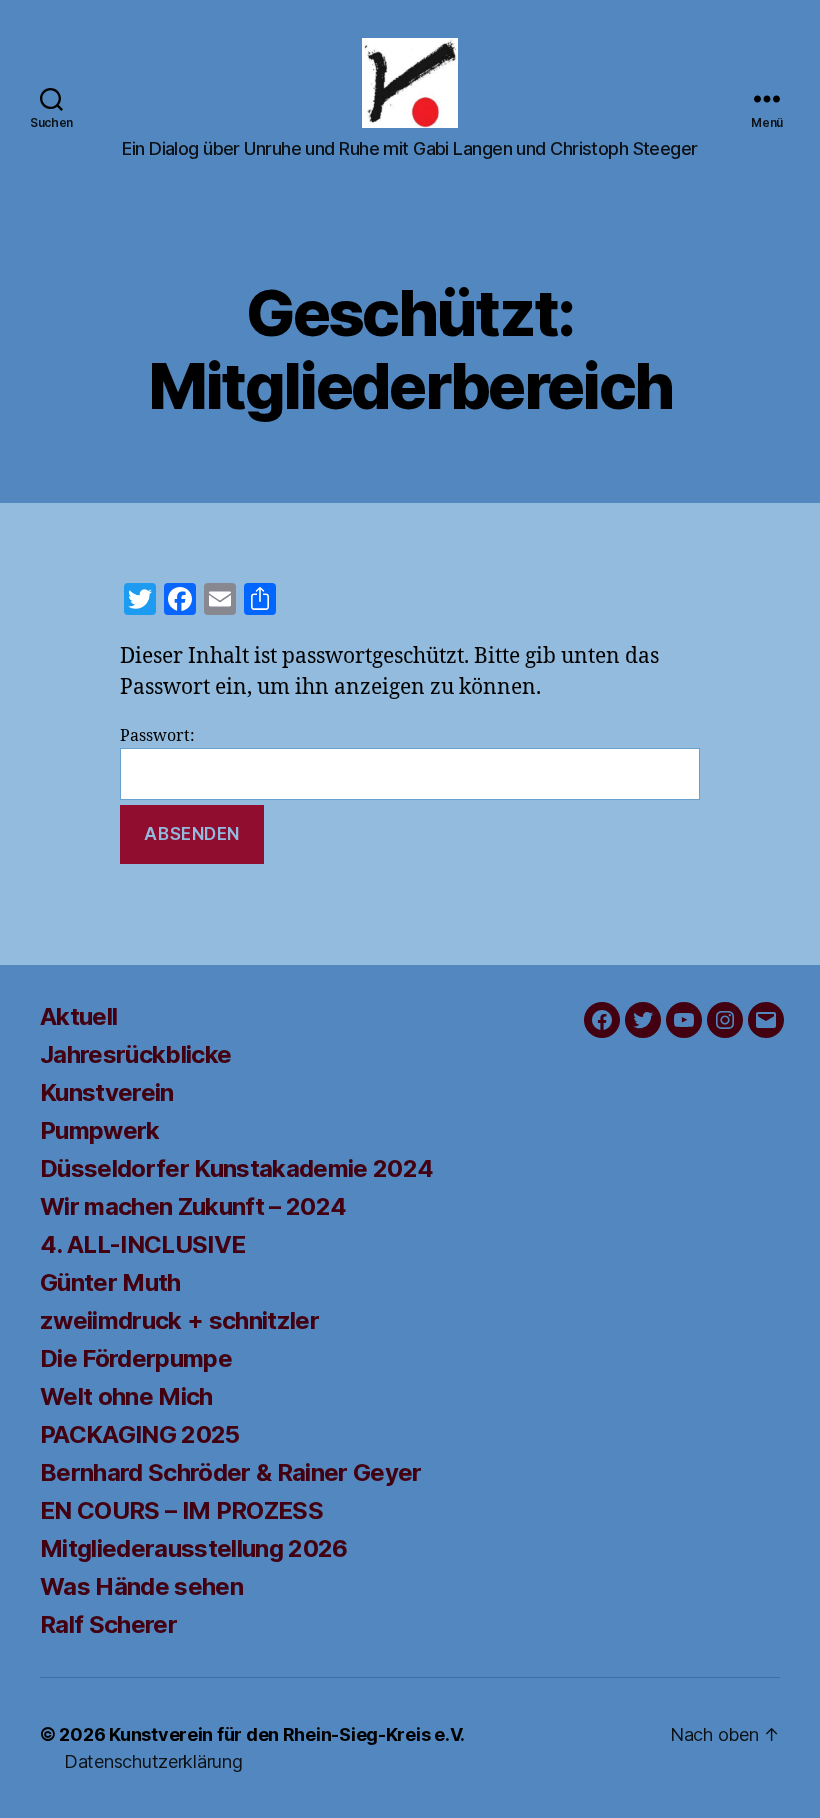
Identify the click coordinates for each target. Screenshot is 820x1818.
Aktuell (78, 1016)
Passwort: (157, 736)
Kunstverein (107, 1092)
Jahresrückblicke (135, 1054)
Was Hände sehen (141, 1586)
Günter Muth (110, 1282)
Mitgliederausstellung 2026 (194, 1548)
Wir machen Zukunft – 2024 (193, 1206)
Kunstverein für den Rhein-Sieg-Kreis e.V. (287, 1734)
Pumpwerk (100, 1130)
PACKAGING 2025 (140, 1434)
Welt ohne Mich (126, 1396)
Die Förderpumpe (136, 1358)
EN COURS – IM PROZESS (181, 1510)
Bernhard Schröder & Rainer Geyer (231, 1472)
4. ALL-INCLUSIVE (142, 1244)
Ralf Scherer (108, 1624)
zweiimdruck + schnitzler (179, 1320)
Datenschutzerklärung (153, 1761)
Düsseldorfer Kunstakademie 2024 (236, 1168)
